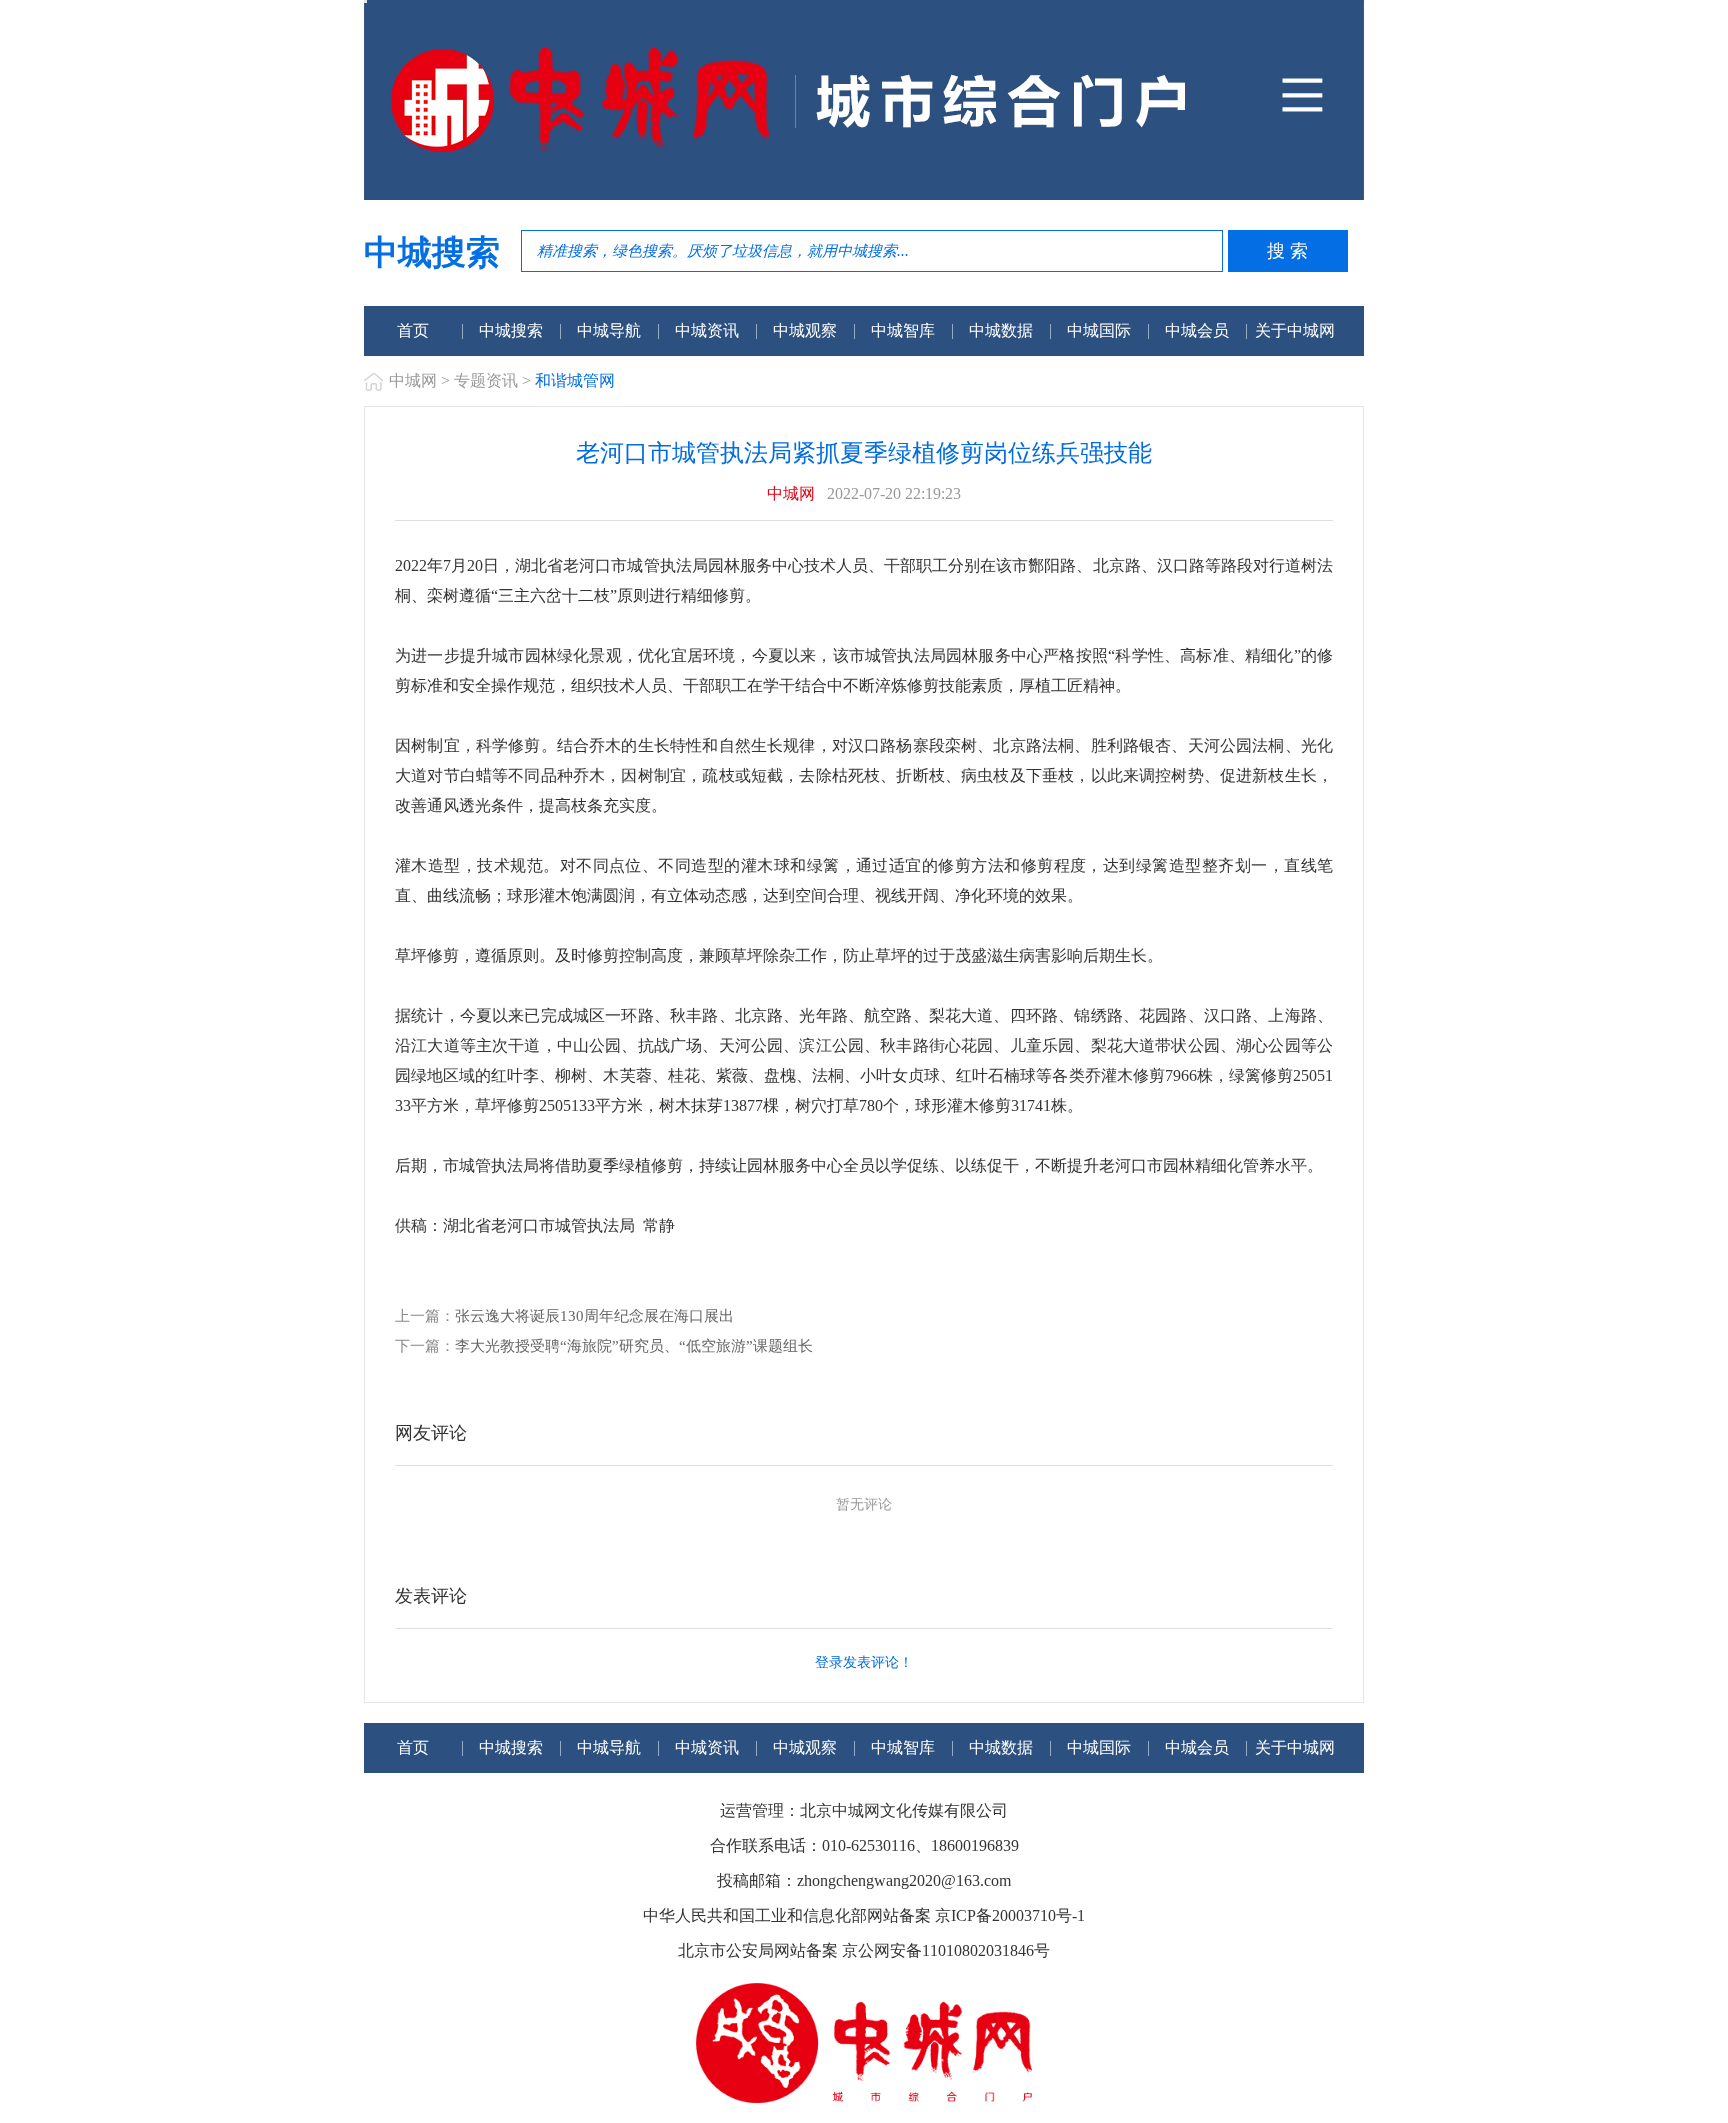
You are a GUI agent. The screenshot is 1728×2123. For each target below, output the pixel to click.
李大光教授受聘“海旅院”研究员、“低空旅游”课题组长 (634, 1346)
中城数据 (1001, 330)
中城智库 (903, 330)
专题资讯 (486, 380)
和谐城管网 (575, 380)
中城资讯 (707, 330)
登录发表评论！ (864, 1662)
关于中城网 (1295, 330)
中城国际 (1099, 330)
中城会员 (1197, 330)
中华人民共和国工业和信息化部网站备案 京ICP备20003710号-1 (864, 1915)
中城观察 (805, 330)
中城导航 (609, 330)
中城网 (413, 380)
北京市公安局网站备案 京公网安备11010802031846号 (864, 1950)
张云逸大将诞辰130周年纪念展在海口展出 (594, 1316)
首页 (413, 330)
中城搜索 (511, 330)
